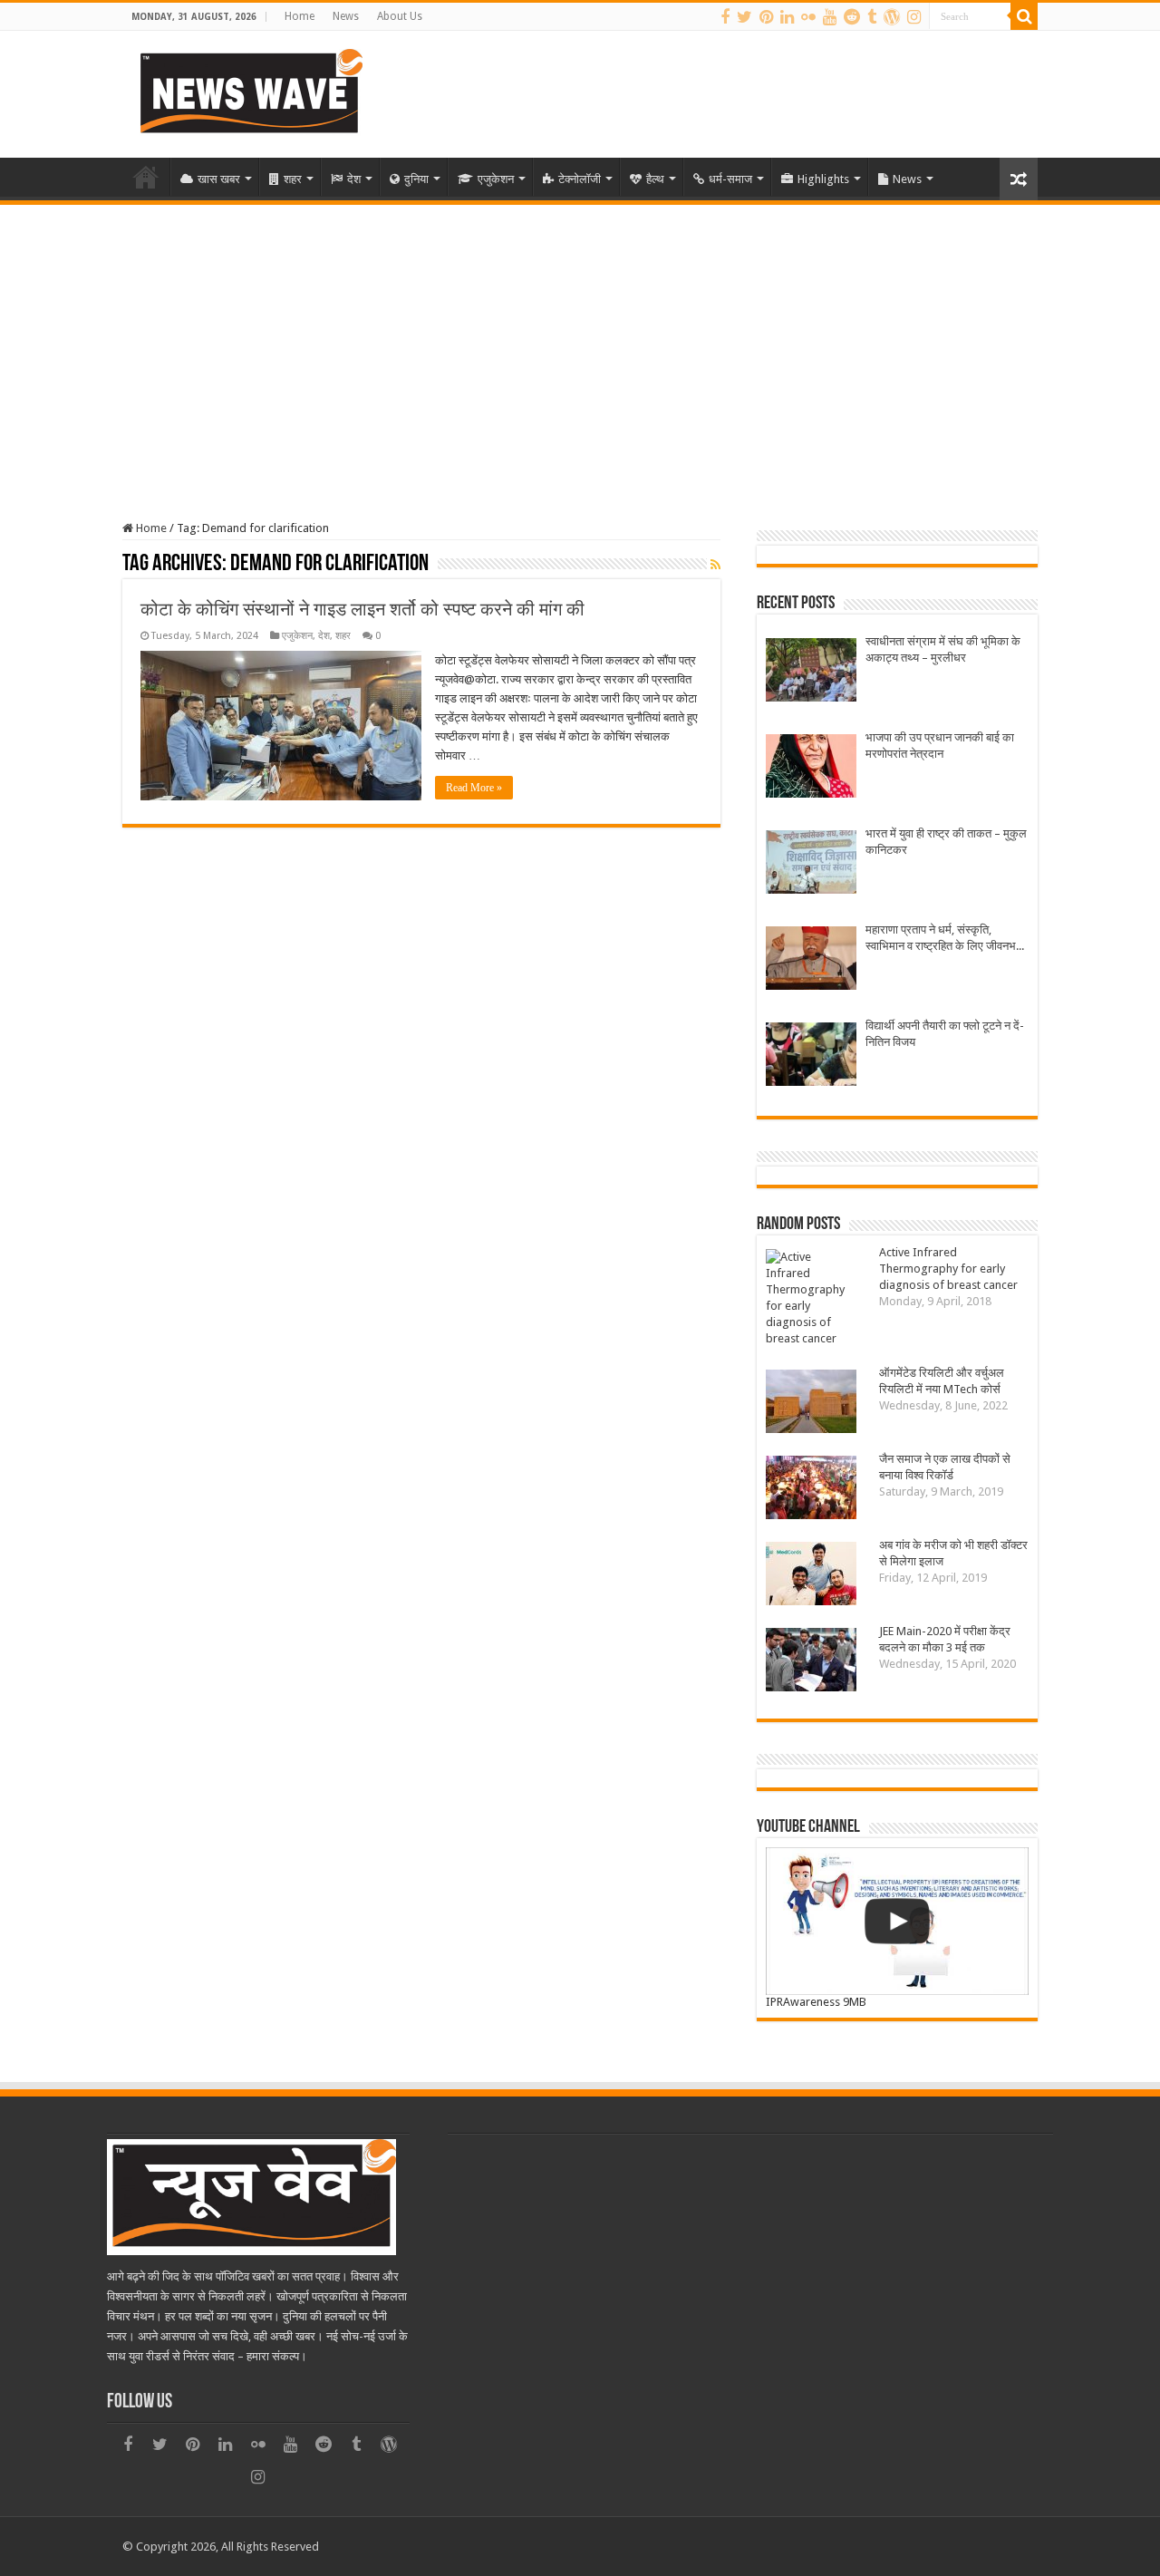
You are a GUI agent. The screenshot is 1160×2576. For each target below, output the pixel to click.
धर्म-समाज (730, 179)
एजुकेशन (496, 179)
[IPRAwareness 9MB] (897, 1921)
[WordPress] (892, 17)
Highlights (823, 179)
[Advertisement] (580, 341)
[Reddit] (852, 17)
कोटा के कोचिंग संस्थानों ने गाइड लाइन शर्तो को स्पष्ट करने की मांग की (362, 609)
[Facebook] (725, 17)
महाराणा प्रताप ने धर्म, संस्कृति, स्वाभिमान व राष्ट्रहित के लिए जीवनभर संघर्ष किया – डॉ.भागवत (943, 939)
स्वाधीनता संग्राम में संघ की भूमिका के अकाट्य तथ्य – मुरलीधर (943, 649)
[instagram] (914, 17)
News (346, 16)
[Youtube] (830, 17)
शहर (293, 179)
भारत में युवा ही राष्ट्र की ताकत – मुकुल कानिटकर (946, 842)
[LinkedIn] (787, 17)
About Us (400, 16)
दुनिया (416, 179)
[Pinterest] (766, 17)
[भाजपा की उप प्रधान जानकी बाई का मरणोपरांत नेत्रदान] (811, 768)
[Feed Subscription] (715, 565)
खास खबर (219, 179)
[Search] (1024, 16)
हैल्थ (655, 179)
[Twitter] (744, 17)
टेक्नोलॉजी (580, 179)
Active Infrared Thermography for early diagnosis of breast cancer (948, 1269)
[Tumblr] (872, 17)
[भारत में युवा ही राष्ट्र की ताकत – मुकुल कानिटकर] (811, 864)
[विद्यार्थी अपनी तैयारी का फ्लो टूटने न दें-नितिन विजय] (811, 1056)
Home (300, 16)
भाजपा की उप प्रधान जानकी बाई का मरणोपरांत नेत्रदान (940, 746)
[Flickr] (808, 17)
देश (354, 179)
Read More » (474, 788)
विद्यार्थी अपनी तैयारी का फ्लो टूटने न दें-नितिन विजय (945, 1034)
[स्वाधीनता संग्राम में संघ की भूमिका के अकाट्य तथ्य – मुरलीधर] (811, 672)
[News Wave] (249, 91)
